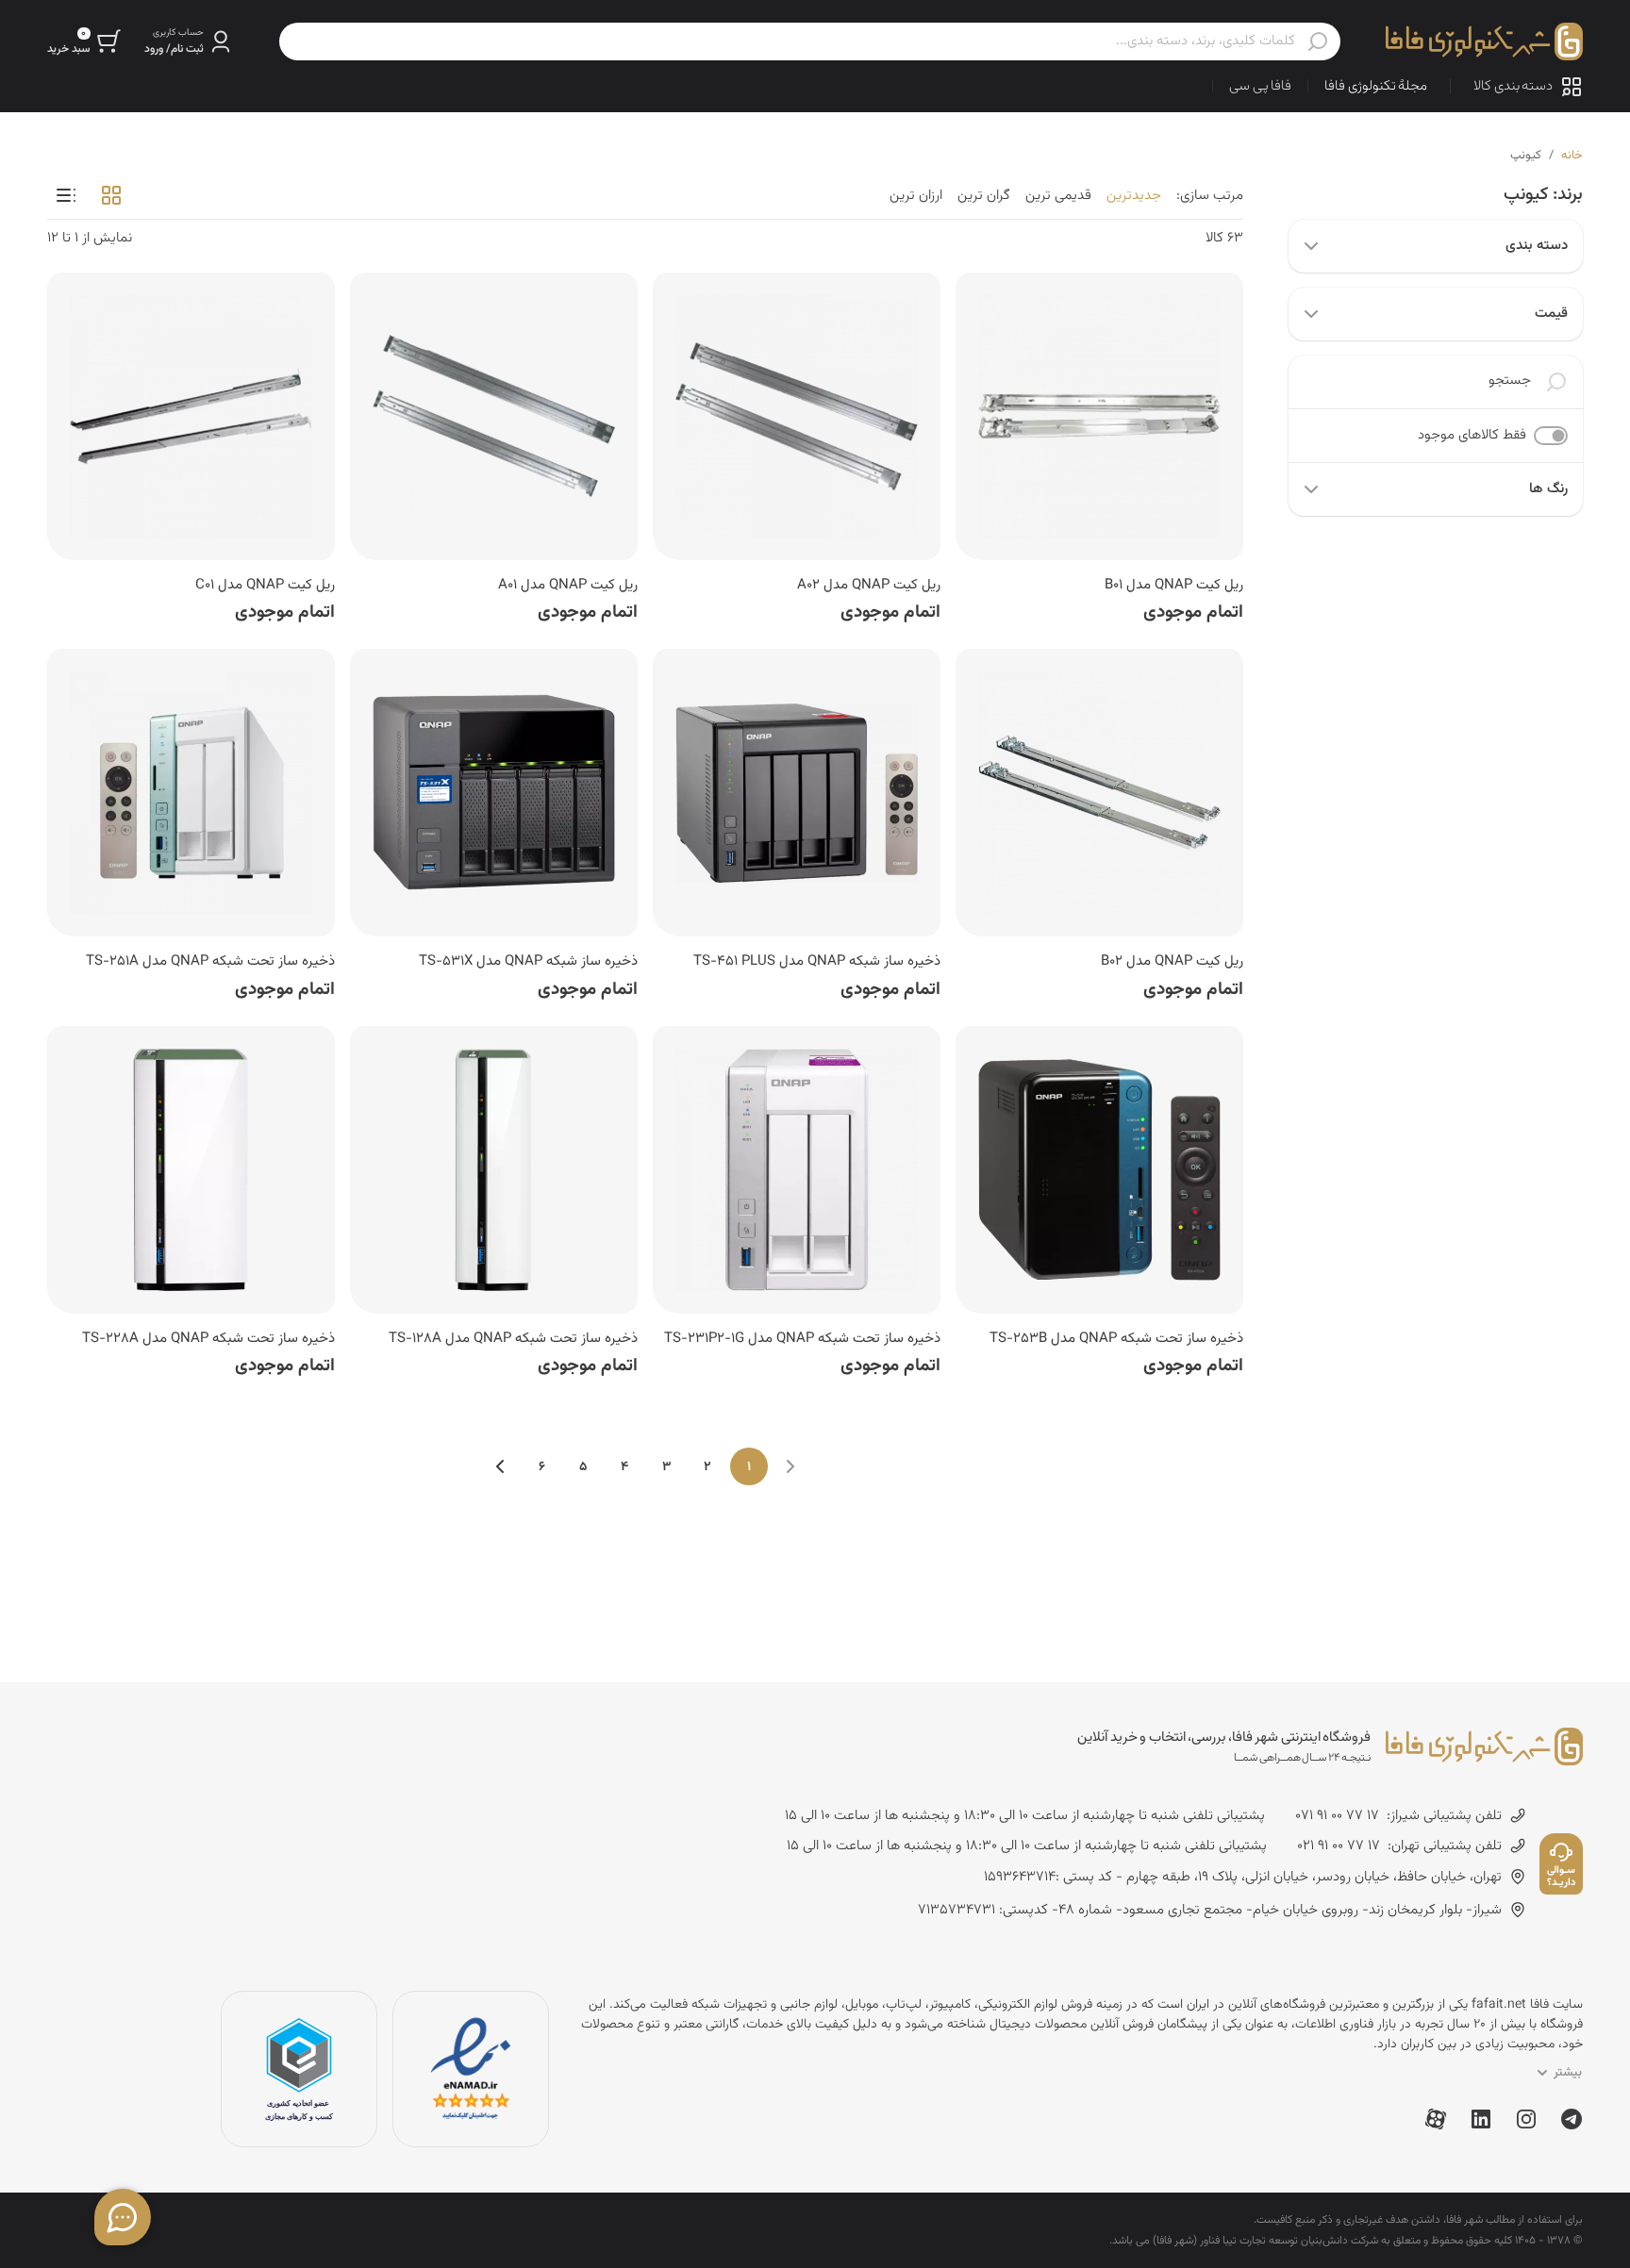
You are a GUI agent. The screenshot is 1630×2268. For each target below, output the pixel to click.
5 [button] (583, 1467)
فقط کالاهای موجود (1472, 436)
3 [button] (666, 1467)
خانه (1572, 156)
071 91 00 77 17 (1337, 1816)
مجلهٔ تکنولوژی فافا (1376, 86)
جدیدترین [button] (1134, 196)
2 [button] (707, 1467)
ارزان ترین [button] (916, 196)
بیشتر (1568, 2073)
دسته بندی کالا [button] (1513, 86)
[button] (189, 41)
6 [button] (542, 1467)
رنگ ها (1548, 489)
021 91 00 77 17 (1339, 1846)
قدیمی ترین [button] (1058, 196)
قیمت (1551, 314)
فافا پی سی (1260, 86)
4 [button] (624, 1467)
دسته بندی (1537, 246)
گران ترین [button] (984, 196)
